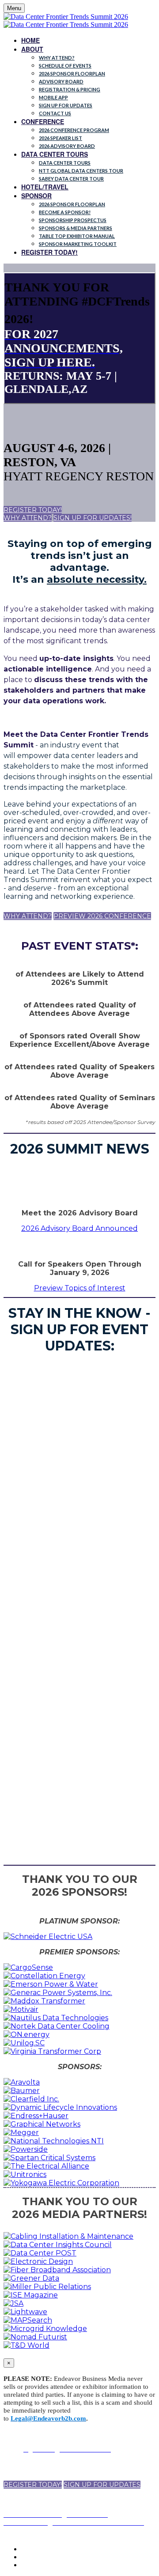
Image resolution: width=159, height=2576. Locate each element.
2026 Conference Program (74, 130)
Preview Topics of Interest (80, 1288)
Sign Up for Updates (66, 105)
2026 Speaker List (61, 138)
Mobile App (53, 97)
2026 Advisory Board (67, 146)
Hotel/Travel (45, 187)
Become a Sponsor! (65, 212)
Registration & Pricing (70, 89)
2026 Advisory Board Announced (79, 1228)
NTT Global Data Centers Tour (81, 171)
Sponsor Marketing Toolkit (78, 244)
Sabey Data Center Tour (71, 179)
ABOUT (32, 49)
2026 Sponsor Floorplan (72, 74)
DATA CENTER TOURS (55, 154)
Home (30, 40)
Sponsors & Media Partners (76, 228)
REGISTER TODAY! (49, 252)
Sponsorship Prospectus (73, 220)
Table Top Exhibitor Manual (77, 236)
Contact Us (55, 113)
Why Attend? (57, 58)
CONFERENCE (43, 121)
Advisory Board (61, 81)
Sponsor (36, 196)
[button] (33, 510)
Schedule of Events (65, 66)
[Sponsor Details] (48, 1937)
